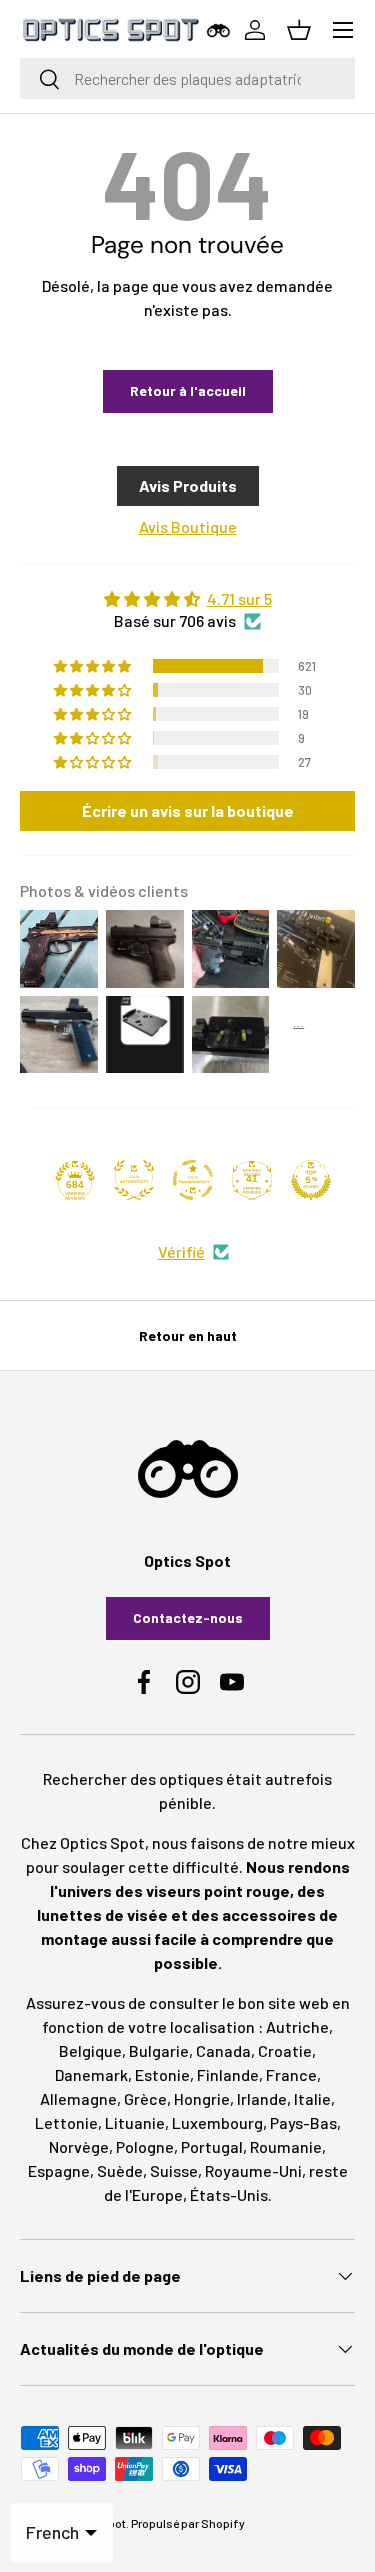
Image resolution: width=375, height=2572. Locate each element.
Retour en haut (188, 1335)
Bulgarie (159, 2050)
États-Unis (229, 2194)
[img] (187, 599)
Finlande (228, 2074)
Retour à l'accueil (188, 390)
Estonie (162, 2074)
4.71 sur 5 (239, 598)
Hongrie (202, 2098)
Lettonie (66, 2122)
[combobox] (187, 78)
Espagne (59, 2170)
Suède (120, 2170)
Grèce (145, 2098)
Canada (223, 2050)
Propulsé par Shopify (188, 2523)
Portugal (212, 2146)
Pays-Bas (303, 2122)
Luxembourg (217, 2122)
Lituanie (135, 2122)
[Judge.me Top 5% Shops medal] (311, 1180)
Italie (312, 2098)
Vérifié (181, 1251)
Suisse (174, 2170)
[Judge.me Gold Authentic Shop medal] (134, 1180)
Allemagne (78, 2098)
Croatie (285, 2050)
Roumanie (286, 2146)
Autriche (297, 2026)
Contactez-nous (188, 1617)
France (291, 2074)
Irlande (262, 2098)
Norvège (79, 2146)
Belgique (90, 2050)
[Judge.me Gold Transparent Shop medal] (193, 1180)
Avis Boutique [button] (188, 526)
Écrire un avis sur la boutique (188, 810)
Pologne (145, 2146)
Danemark (91, 2074)
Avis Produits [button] (188, 485)
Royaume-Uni (253, 2170)
